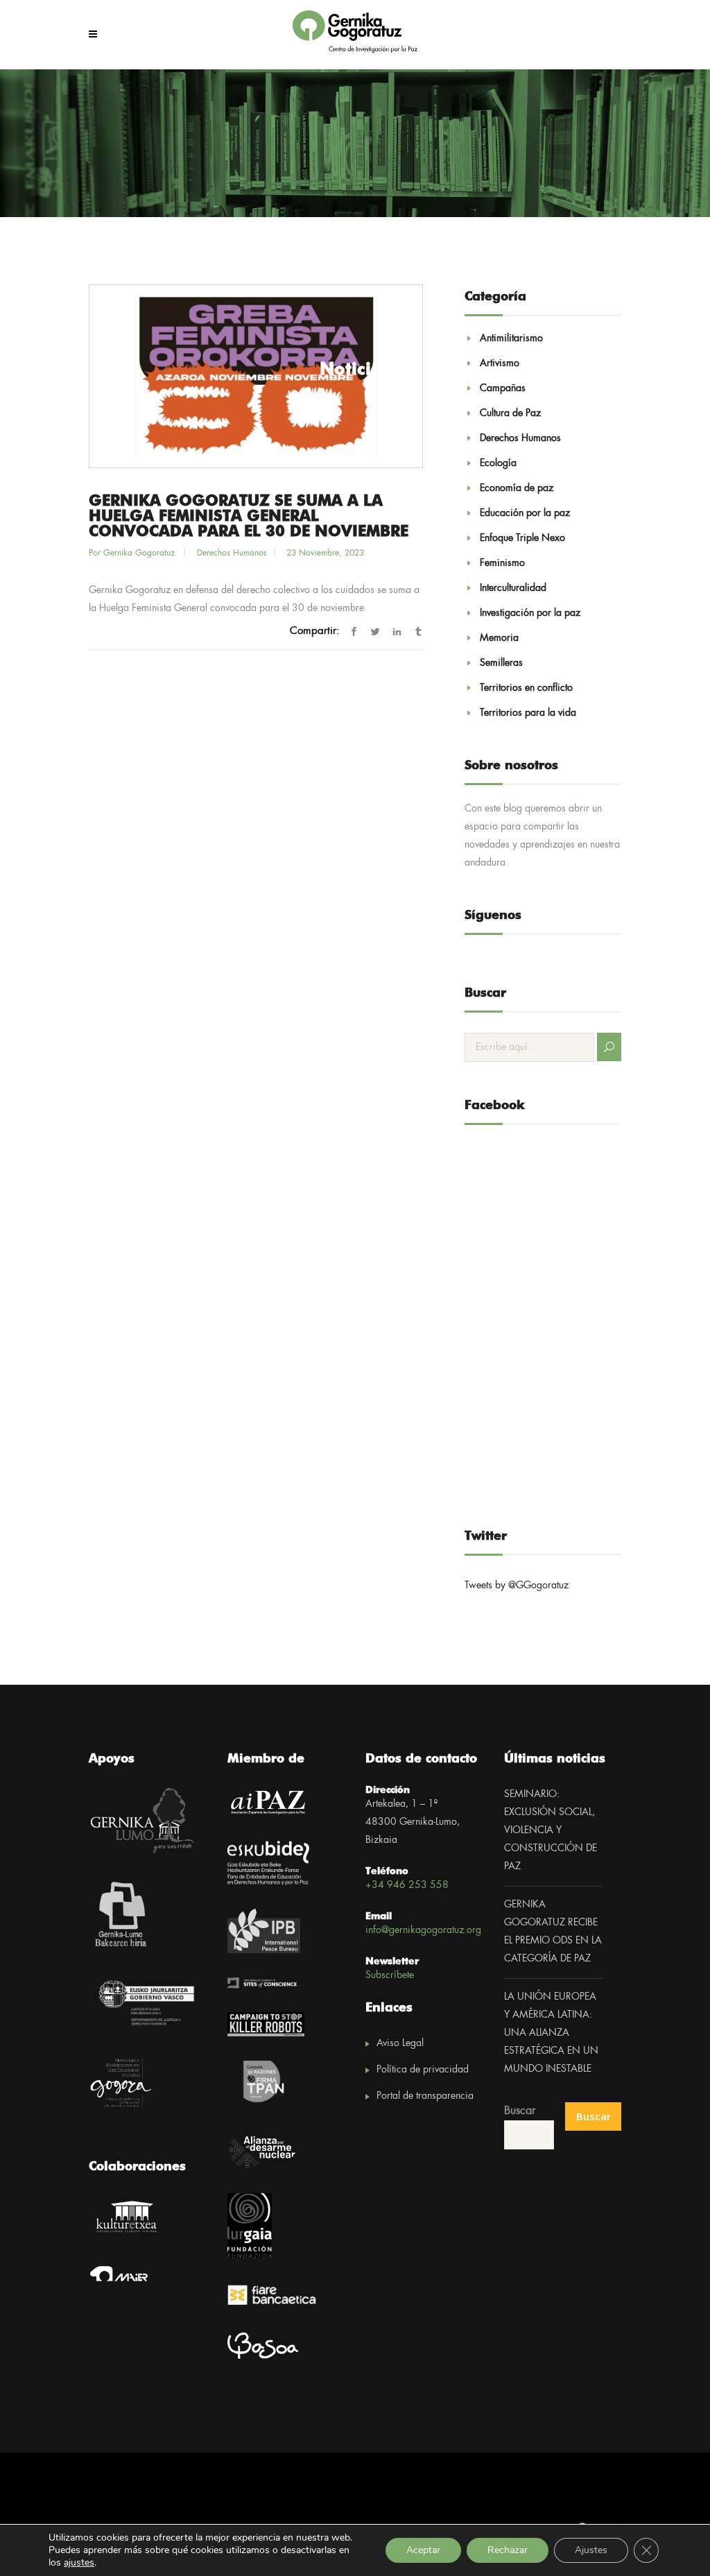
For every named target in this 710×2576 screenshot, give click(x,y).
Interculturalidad (513, 588)
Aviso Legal (400, 2043)
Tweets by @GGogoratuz (517, 1586)
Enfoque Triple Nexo (522, 538)
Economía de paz (517, 488)
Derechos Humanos (232, 553)
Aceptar (423, 2550)
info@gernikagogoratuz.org (423, 1930)
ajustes (79, 2563)
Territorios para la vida (528, 713)
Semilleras (501, 663)
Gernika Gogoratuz (140, 553)
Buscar (520, 2111)
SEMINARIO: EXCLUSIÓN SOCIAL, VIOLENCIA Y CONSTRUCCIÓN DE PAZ (551, 1830)
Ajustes (591, 2550)
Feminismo (502, 563)
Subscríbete (390, 1975)
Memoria (499, 638)
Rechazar (508, 2550)
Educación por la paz (525, 513)
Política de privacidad (423, 2070)
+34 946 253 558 (407, 1885)
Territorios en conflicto (526, 688)
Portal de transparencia (425, 2096)
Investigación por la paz (530, 613)
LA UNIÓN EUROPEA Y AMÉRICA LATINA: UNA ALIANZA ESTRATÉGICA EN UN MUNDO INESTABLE (551, 2033)
